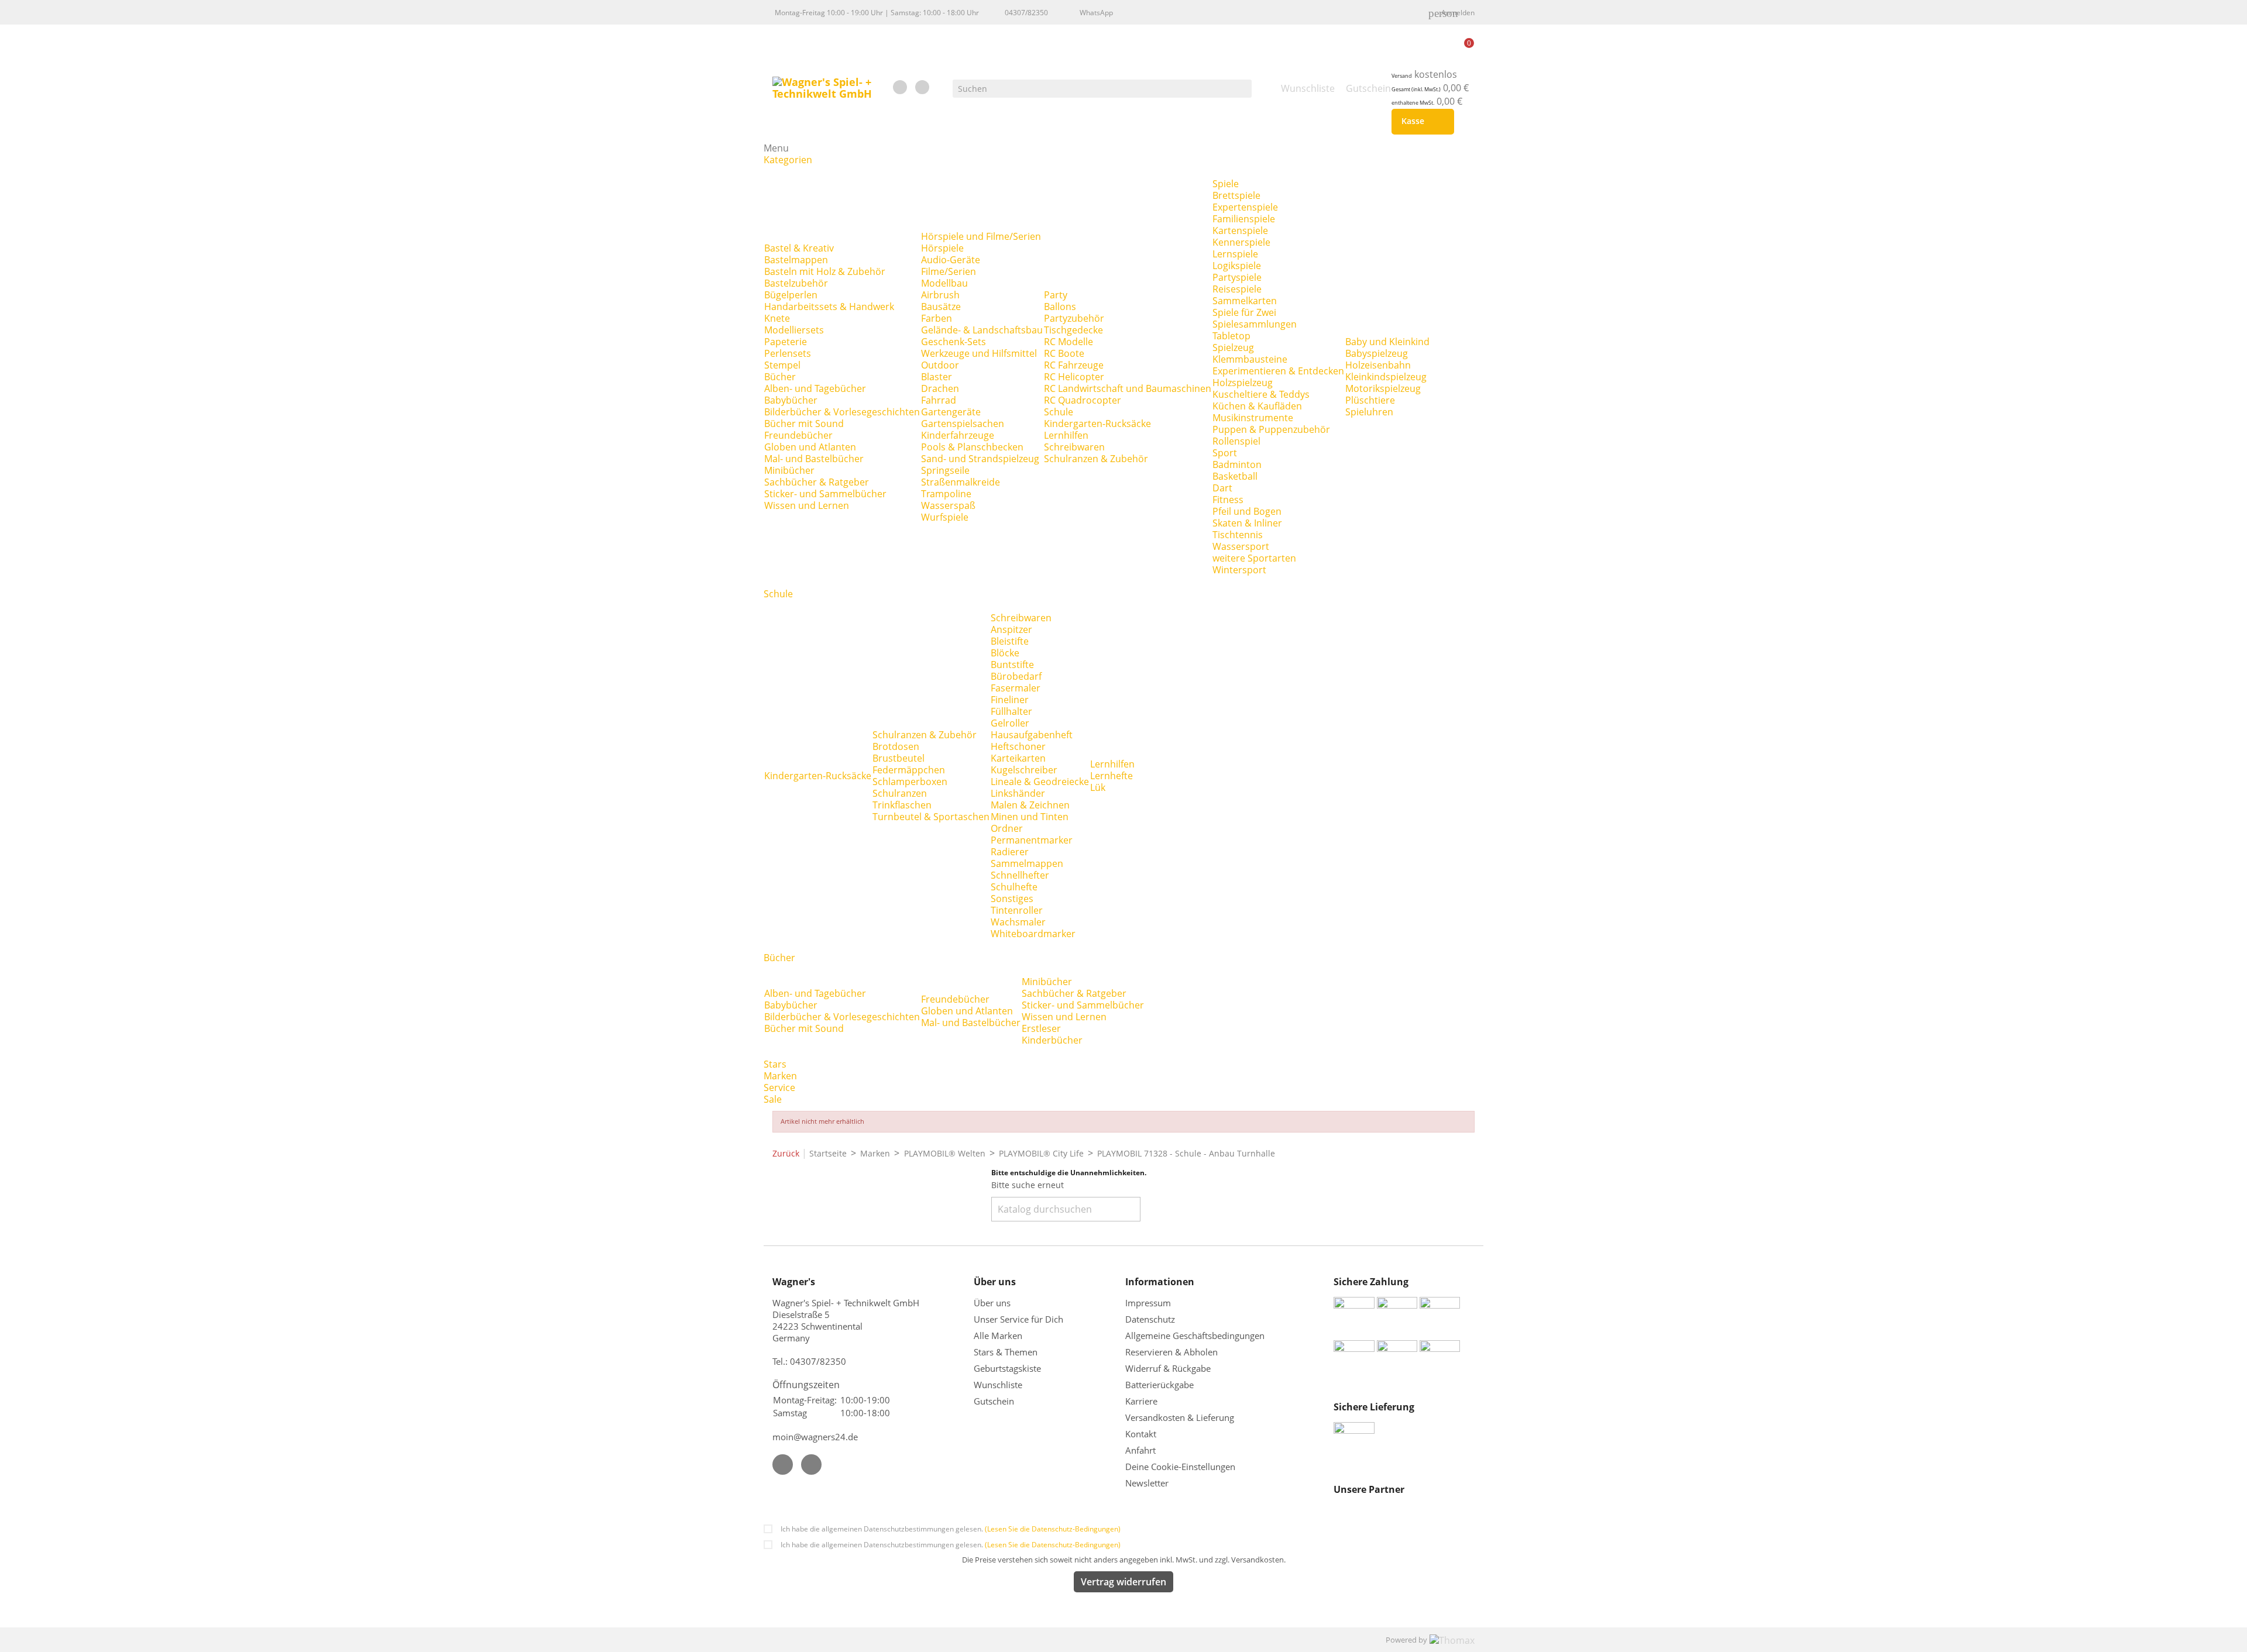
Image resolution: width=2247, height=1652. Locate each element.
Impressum (1148, 1303)
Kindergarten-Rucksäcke (1097, 424)
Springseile (945, 470)
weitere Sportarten (1254, 558)
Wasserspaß (948, 505)
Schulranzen (900, 793)
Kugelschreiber (1024, 770)
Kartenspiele (1240, 230)
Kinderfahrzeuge (958, 435)
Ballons (1060, 307)
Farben (937, 318)
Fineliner (1010, 700)
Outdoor (940, 365)
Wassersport (1241, 546)
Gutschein (994, 1401)
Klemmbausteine (1250, 359)
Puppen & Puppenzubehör (1271, 429)
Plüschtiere (1370, 400)
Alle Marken (998, 1336)
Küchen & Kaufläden (1257, 406)
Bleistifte (1010, 641)
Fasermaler (1016, 688)
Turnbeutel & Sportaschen (931, 817)
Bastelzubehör (796, 283)
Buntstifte (1012, 665)
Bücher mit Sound (804, 424)
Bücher (780, 377)
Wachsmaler (1018, 922)
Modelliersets (794, 330)
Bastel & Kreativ (799, 248)
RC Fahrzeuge (1074, 365)
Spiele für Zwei (1244, 312)
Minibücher (789, 470)
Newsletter (1147, 1483)
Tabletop (1231, 336)
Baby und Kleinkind (1387, 342)
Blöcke (1005, 653)
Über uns (993, 1303)
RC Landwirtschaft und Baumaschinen (1128, 388)
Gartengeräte (951, 412)
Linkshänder (1018, 793)
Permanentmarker (1032, 840)
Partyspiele (1237, 277)
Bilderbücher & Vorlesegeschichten (842, 412)
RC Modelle (1068, 342)
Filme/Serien (949, 271)
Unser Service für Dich (1018, 1319)
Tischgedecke (1073, 330)
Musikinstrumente (1253, 418)
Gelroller (1010, 723)
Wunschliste (998, 1385)
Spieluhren (1369, 412)
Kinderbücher (1052, 1040)
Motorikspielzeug (1383, 388)
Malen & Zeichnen (1030, 805)
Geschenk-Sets (954, 342)
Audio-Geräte (951, 260)
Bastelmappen (796, 260)
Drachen (940, 388)
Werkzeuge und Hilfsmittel (979, 353)
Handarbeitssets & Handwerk (829, 307)
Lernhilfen (1066, 435)
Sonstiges (1012, 899)
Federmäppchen (909, 770)
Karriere (1141, 1401)
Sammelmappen (1027, 863)
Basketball (1235, 476)
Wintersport (1239, 570)
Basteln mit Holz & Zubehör (825, 271)
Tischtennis (1238, 535)
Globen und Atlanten (810, 447)
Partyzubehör (1074, 318)
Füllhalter (1011, 711)
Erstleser (1041, 1028)
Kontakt (1141, 1434)
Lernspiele (1235, 254)
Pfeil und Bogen (1247, 511)
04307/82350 (1026, 13)
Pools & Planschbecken (972, 447)
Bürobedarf (1016, 676)
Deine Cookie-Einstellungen (1180, 1467)
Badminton (1237, 464)
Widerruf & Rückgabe (1168, 1368)
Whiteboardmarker (1033, 934)
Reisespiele (1237, 289)
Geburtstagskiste (1007, 1368)
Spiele (1226, 184)
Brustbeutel (899, 758)
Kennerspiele (1241, 242)
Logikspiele (1237, 266)
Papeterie (786, 342)
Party (1056, 295)
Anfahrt (1140, 1450)
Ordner (1007, 828)
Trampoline (946, 494)
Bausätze (941, 307)
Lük (1098, 787)
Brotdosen (896, 746)
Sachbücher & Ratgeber (817, 482)
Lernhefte (1112, 776)
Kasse (1420, 122)
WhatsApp (1096, 13)
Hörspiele (942, 248)
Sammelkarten (1245, 301)
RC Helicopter (1074, 377)
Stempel (782, 365)
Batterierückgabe (1159, 1385)
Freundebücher (798, 435)
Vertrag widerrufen (1123, 1582)
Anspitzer (1011, 629)
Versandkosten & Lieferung (1180, 1417)
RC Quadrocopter (1083, 400)
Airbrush (940, 295)
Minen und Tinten (1030, 817)
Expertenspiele (1245, 207)
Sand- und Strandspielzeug (980, 459)
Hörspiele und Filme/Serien (981, 236)
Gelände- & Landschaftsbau (982, 330)
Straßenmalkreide (961, 482)
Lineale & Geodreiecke (1040, 782)
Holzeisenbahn (1378, 365)
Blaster (937, 377)
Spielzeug (1233, 347)
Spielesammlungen (1255, 324)
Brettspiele (1236, 195)
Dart (1222, 488)
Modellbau (944, 283)
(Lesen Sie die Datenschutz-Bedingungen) (1053, 1529)
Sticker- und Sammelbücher (825, 494)
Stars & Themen (1006, 1352)
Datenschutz (1150, 1319)
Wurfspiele (945, 517)
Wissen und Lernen (807, 505)
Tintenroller (1017, 910)
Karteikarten (1018, 758)
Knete (777, 318)
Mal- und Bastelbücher (814, 459)
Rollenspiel (1236, 441)
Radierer (1010, 852)
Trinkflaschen (902, 805)
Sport (1225, 453)
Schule (1059, 412)
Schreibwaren (1074, 447)
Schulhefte (1014, 887)
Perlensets (788, 353)
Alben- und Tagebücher (815, 388)
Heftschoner (1018, 746)
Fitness (1228, 500)
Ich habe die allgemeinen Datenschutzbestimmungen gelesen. (951, 1529)
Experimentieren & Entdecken (1278, 371)
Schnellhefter (1020, 875)
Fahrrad (939, 400)
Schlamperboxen (910, 782)
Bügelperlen (791, 295)
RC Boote (1064, 353)
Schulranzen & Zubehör (1096, 459)
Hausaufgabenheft (1032, 735)
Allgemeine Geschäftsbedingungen (1195, 1336)
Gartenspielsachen (963, 424)
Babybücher (791, 400)
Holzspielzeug (1243, 383)
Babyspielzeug (1377, 353)
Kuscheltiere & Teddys (1261, 394)
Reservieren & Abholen (1171, 1352)
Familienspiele (1244, 219)
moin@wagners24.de (815, 1437)
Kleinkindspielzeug (1386, 377)
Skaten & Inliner (1247, 523)
